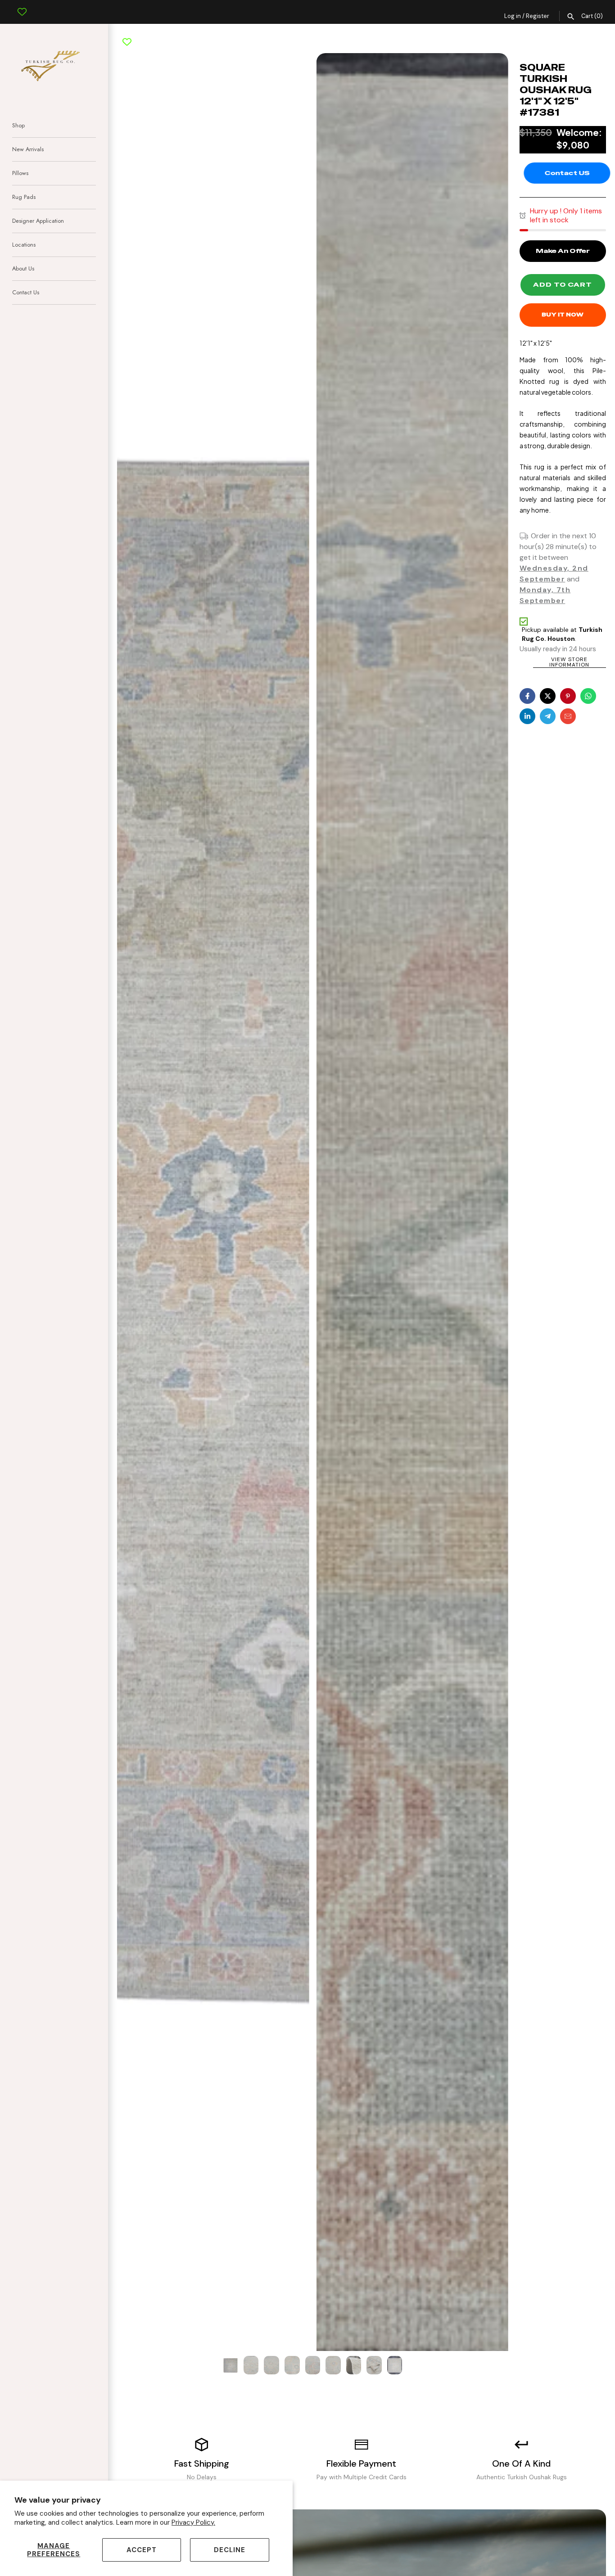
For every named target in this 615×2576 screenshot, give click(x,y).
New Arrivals (28, 149)
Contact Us (26, 292)
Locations (24, 245)
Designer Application (38, 221)
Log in (513, 16)
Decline (230, 2550)
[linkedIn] (527, 716)
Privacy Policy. (193, 2522)
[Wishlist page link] (22, 5)
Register (538, 16)
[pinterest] (568, 696)
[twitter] (548, 696)
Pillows (20, 173)
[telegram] (548, 716)
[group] (231, 2365)
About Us (23, 268)
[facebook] (527, 696)
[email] (568, 716)
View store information (569, 662)
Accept (142, 2550)
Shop (18, 125)
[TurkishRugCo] (54, 64)
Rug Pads (24, 197)
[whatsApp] (588, 696)
